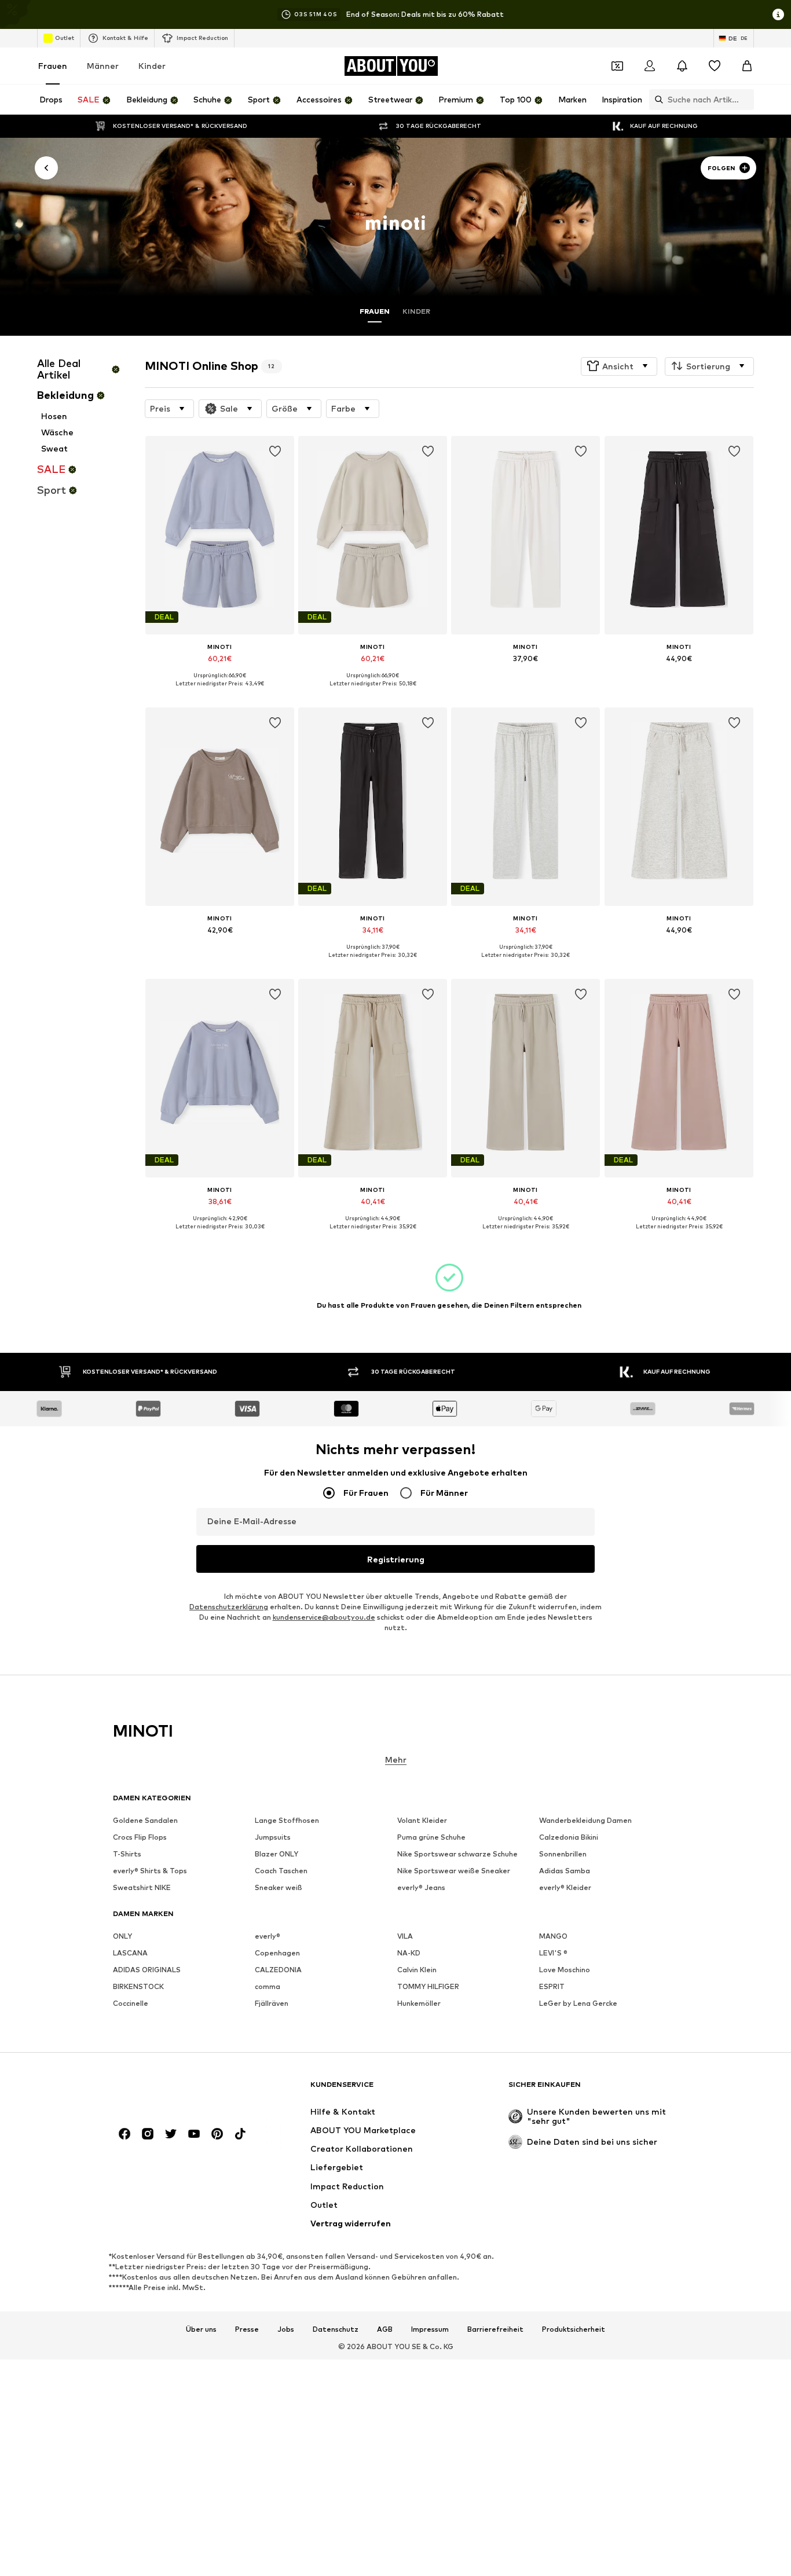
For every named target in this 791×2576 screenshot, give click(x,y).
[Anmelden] (650, 66)
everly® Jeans (421, 1888)
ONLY (122, 1937)
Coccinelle (131, 2004)
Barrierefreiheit (495, 2329)
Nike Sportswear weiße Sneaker (454, 1871)
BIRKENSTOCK (138, 1987)
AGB (385, 2329)
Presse (247, 2329)
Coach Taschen (281, 1871)
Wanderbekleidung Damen (585, 1821)
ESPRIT (552, 1987)
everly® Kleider (565, 1888)
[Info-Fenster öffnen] (778, 14)
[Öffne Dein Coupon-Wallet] (617, 66)
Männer (103, 66)
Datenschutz (336, 2329)
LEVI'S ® (553, 1953)
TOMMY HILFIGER (428, 1987)
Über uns (201, 2329)
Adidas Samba (565, 1871)
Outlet (65, 38)
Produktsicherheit (574, 2329)
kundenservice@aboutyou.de (324, 1618)
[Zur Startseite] (176, 2090)
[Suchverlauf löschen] (745, 100)
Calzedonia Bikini (569, 1838)
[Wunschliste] (715, 66)
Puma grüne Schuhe (431, 1838)
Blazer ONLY (277, 1854)
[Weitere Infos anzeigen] (220, 692)
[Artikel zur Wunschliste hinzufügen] (275, 452)
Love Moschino (565, 1970)
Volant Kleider (422, 1821)
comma (268, 1987)
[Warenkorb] (747, 66)
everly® (268, 1937)
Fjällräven (272, 2004)
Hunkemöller (419, 2004)
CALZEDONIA (278, 1970)
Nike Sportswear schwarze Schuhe (457, 1854)
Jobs (286, 2329)
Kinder (152, 66)
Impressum (430, 2329)
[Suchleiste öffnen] (656, 100)
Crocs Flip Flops (140, 1838)
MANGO (553, 1937)
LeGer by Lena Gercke (578, 2004)
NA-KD (409, 1953)
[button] (619, 366)
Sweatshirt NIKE (142, 1888)
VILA (405, 1937)
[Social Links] (124, 2134)
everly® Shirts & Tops (150, 1871)
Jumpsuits (273, 1838)
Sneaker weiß (279, 1888)
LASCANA (130, 1953)
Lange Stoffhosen (287, 1821)
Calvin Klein (417, 1970)
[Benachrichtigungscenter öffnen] (682, 66)
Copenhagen (277, 1953)
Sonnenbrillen (563, 1854)
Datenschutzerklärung (229, 1607)
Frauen (53, 66)
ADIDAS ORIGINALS (147, 1970)
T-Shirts (127, 1854)
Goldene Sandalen (145, 1821)
